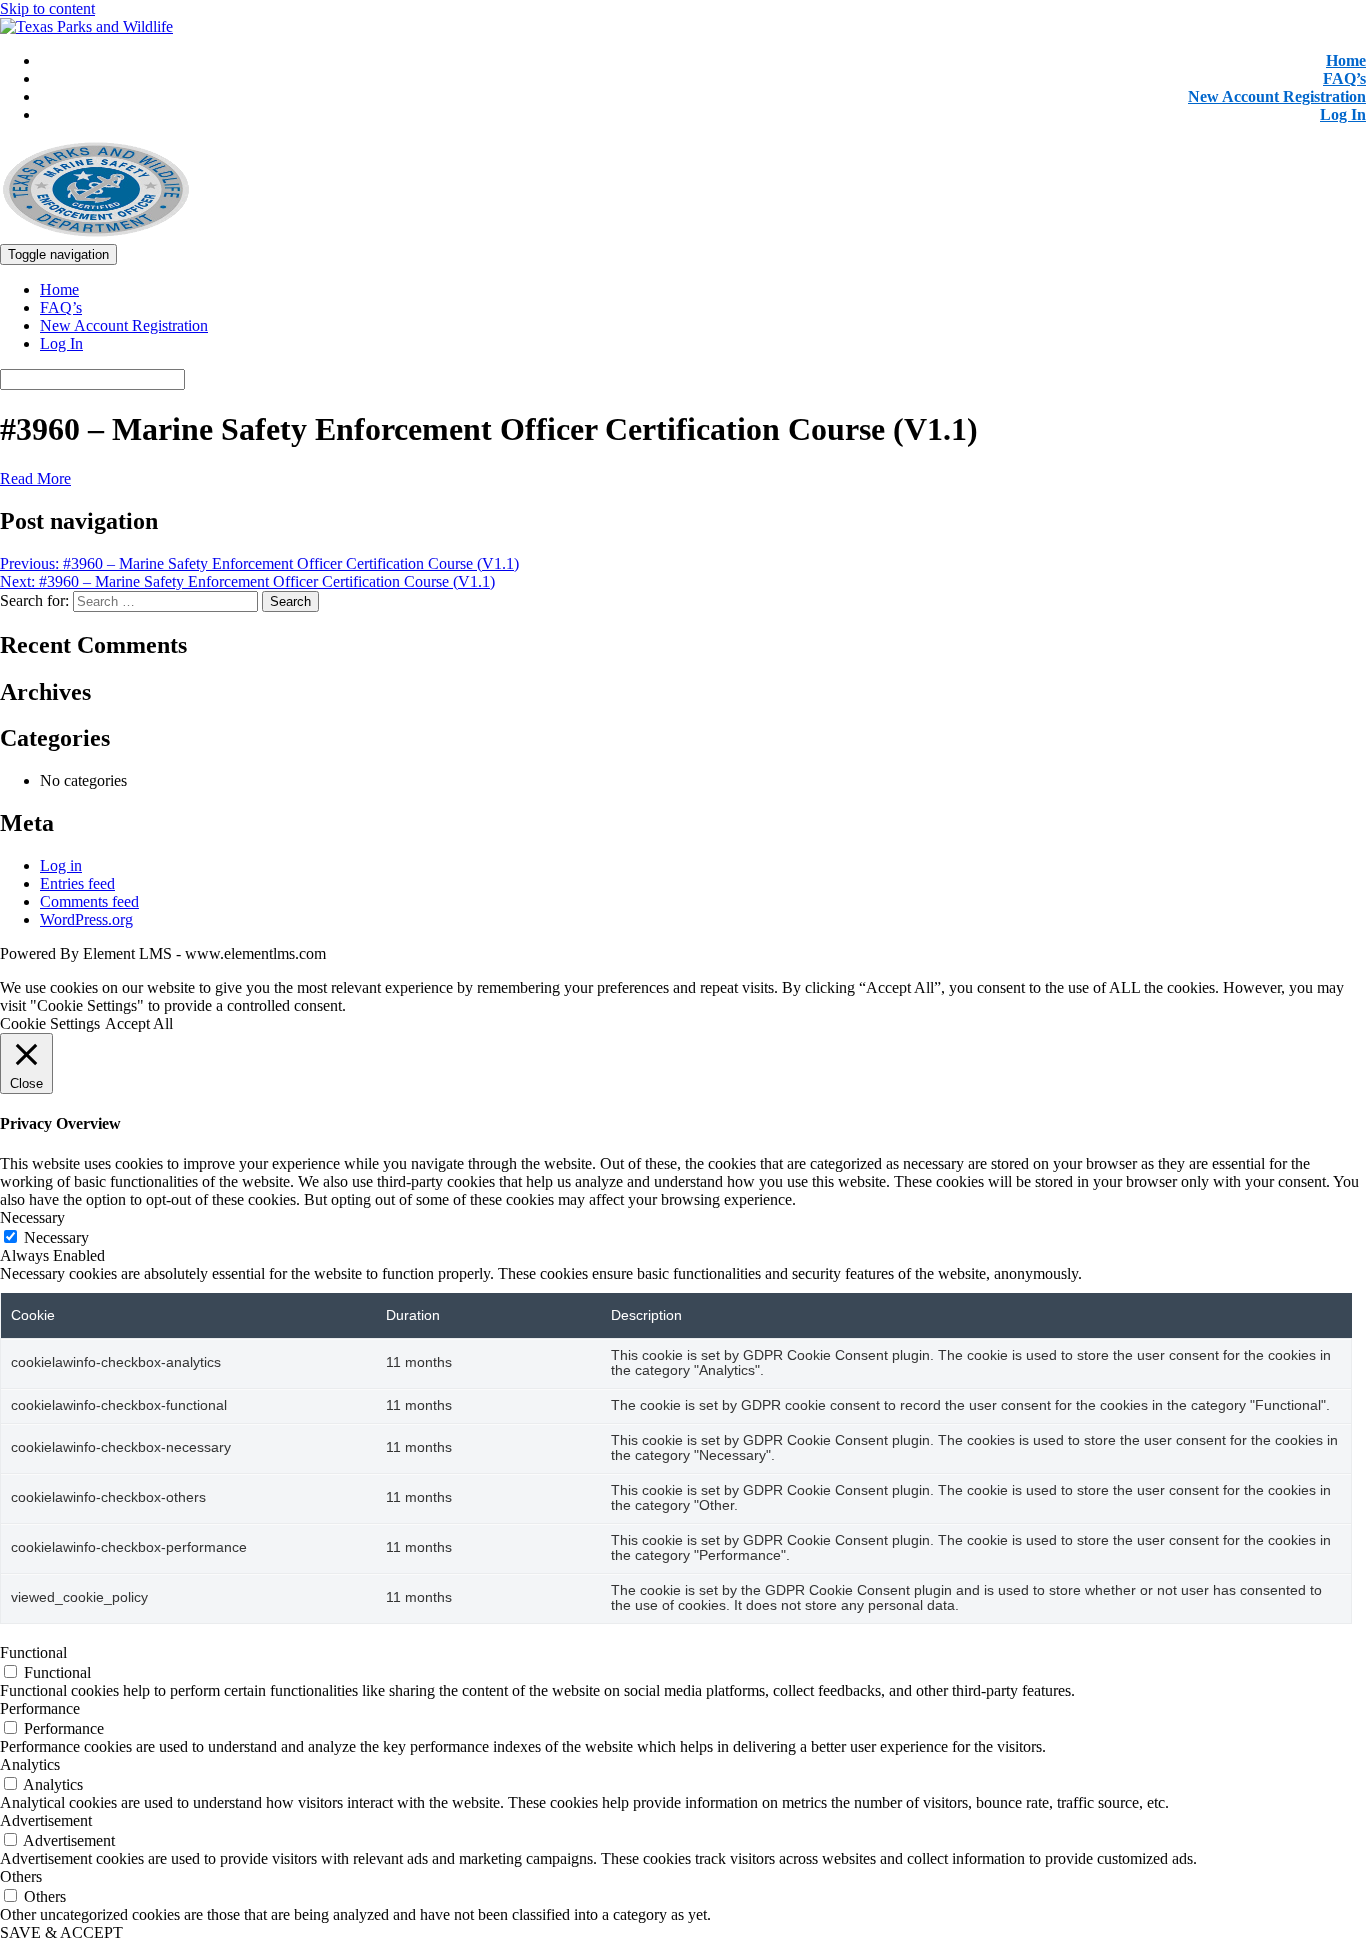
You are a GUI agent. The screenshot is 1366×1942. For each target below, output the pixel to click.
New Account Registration (1277, 96)
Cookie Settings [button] (50, 1023)
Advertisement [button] (46, 1820)
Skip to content (47, 8)
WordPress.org (86, 919)
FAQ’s (1344, 78)
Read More (35, 478)
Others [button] (21, 1876)
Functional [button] (33, 1652)
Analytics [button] (30, 1764)
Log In (1343, 114)
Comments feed (89, 901)
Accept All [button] (139, 1023)
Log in (61, 865)
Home (1346, 60)
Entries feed (77, 883)
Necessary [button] (32, 1217)
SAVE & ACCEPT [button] (61, 1932)
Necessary (56, 1237)
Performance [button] (40, 1708)
